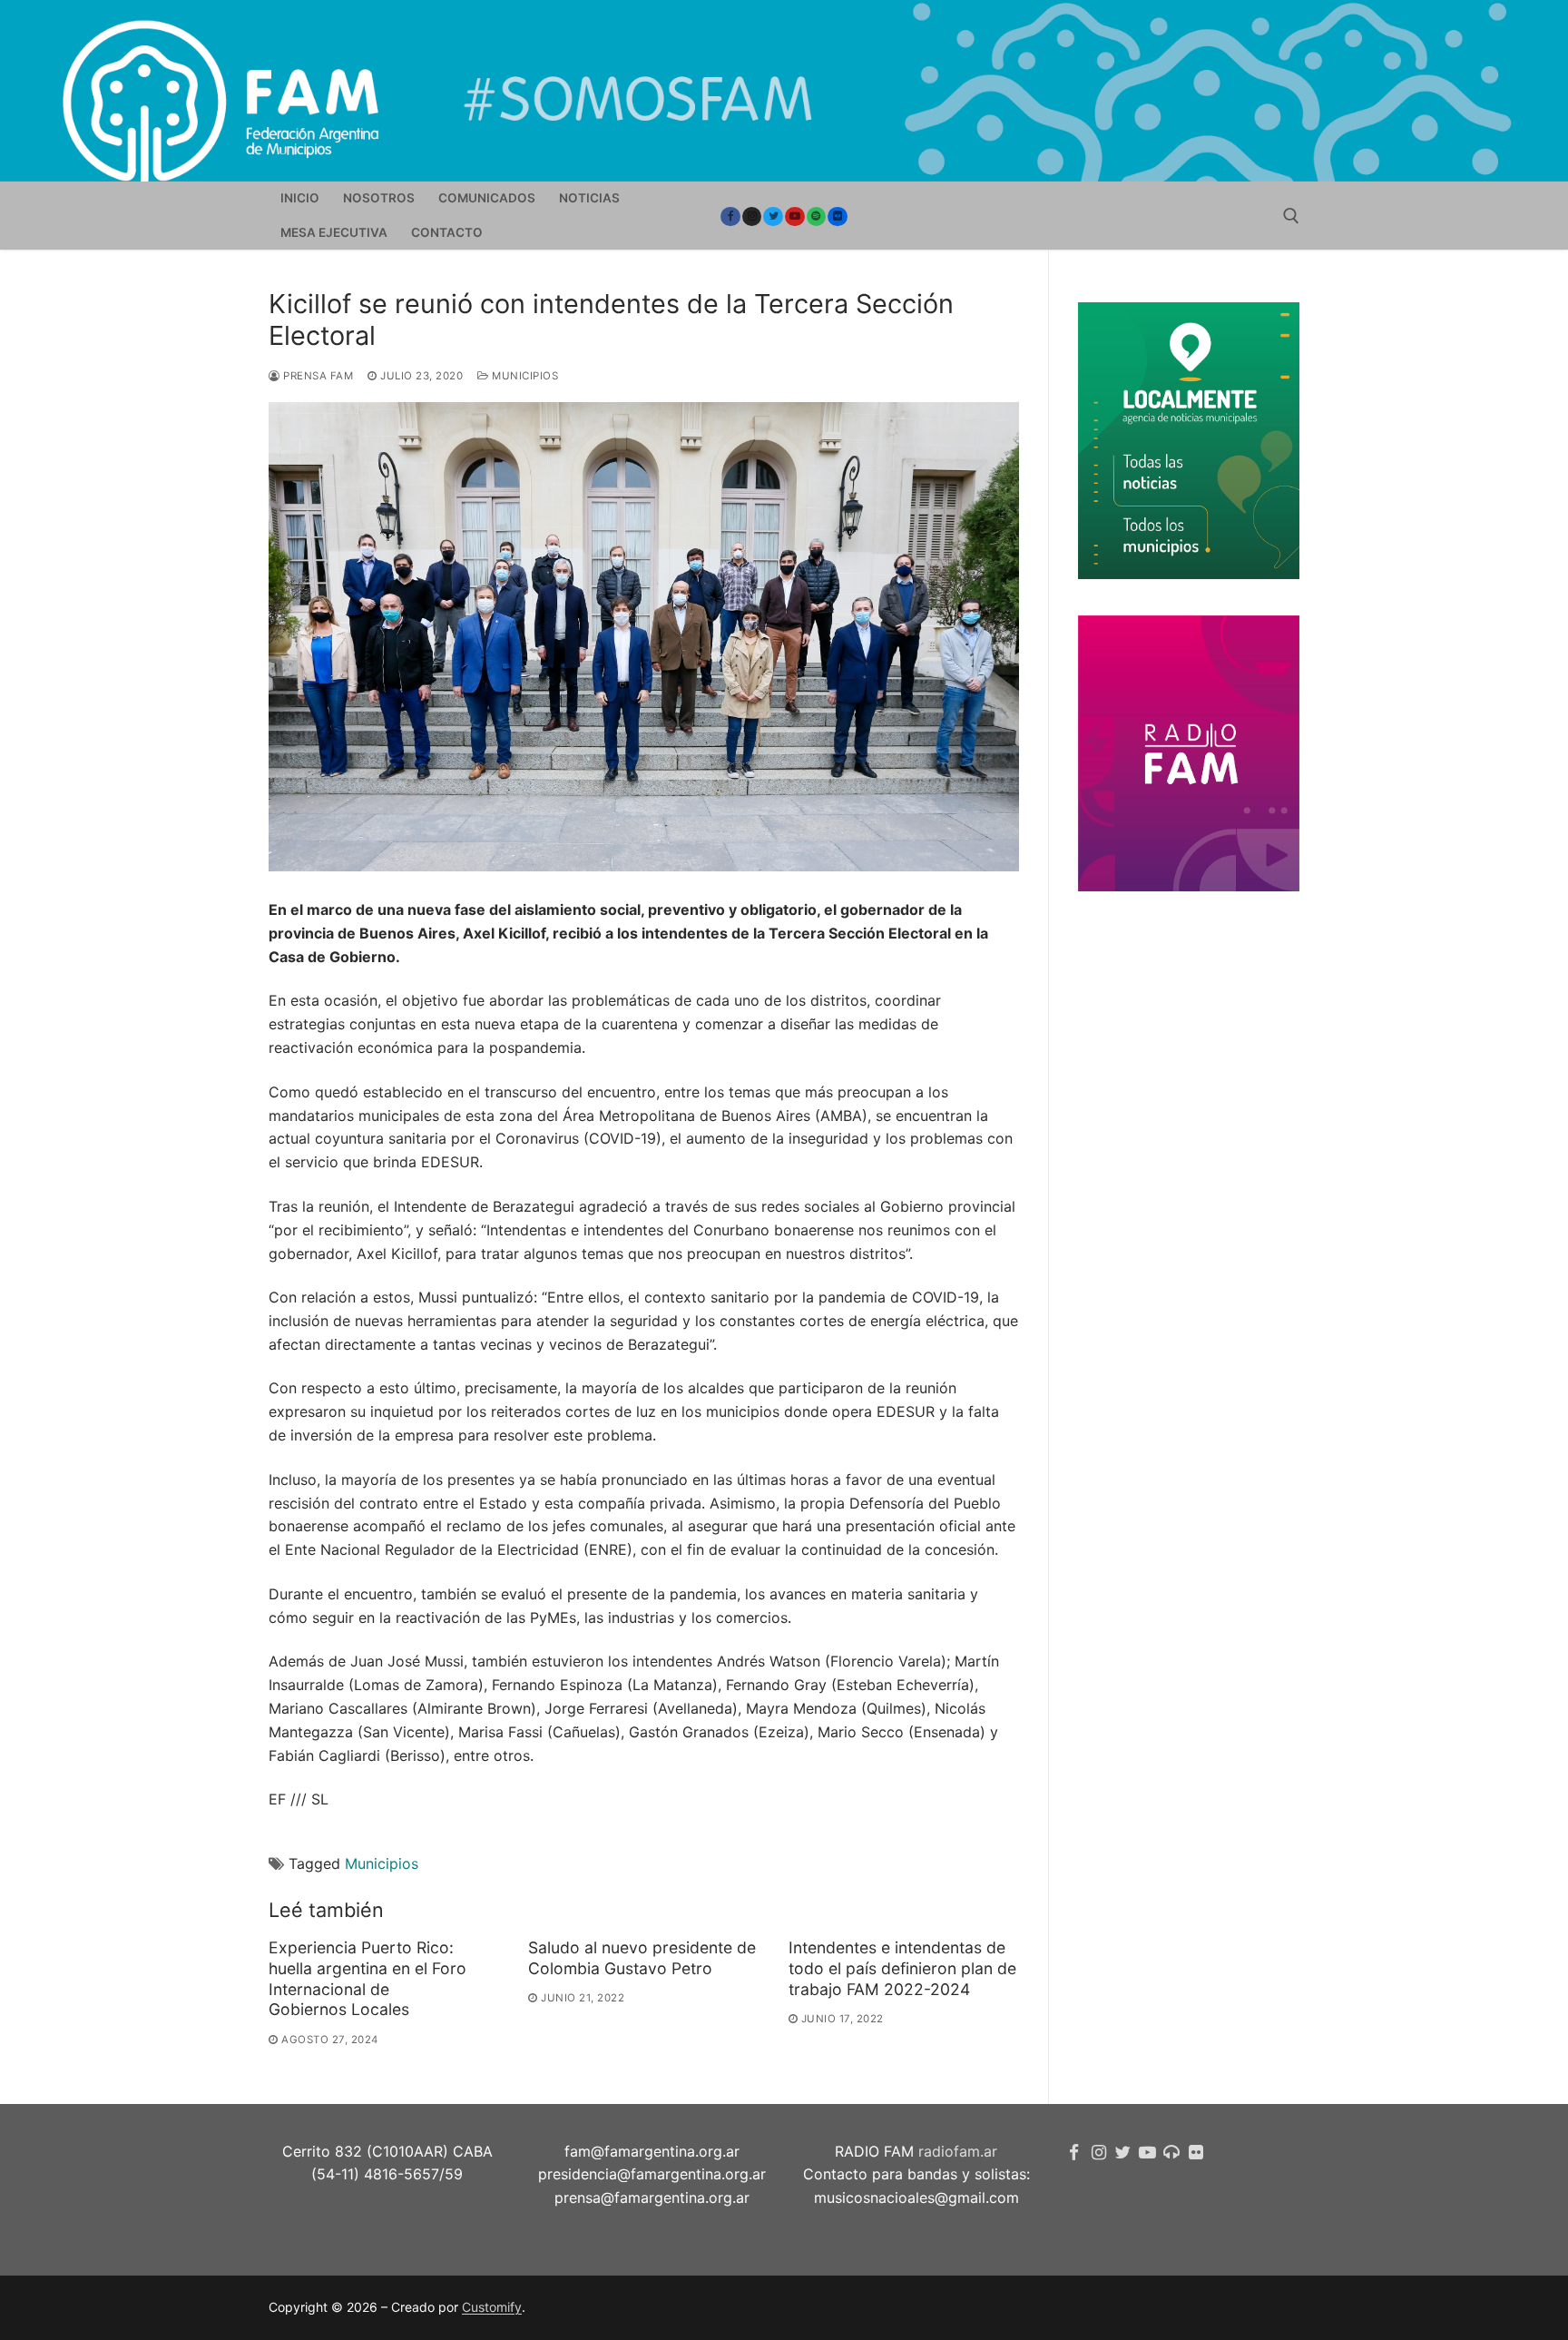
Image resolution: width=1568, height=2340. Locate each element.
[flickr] (1196, 2153)
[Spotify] (817, 217)
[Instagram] (752, 217)
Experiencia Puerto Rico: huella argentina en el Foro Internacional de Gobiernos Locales (367, 1979)
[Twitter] (773, 217)
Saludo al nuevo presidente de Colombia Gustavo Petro (642, 1958)
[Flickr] (838, 217)
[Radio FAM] (1172, 2153)
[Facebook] (730, 217)
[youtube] (795, 217)
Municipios (524, 376)
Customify (492, 2307)
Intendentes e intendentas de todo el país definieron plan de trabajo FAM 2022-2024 (902, 1968)
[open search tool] (1291, 216)
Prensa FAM (317, 376)
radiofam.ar (958, 2151)
